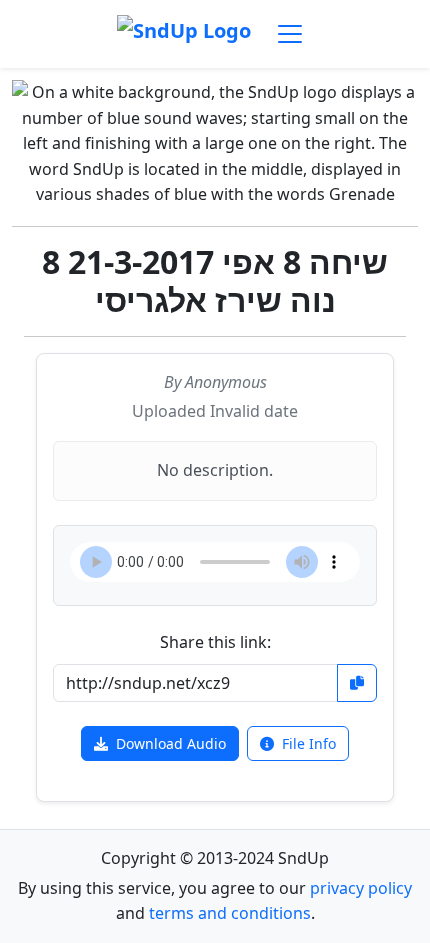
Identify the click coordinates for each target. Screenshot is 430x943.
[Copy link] (357, 683)
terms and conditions (230, 913)
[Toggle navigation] (290, 34)
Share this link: (215, 642)
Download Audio (171, 743)
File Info (309, 743)
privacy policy (361, 888)
